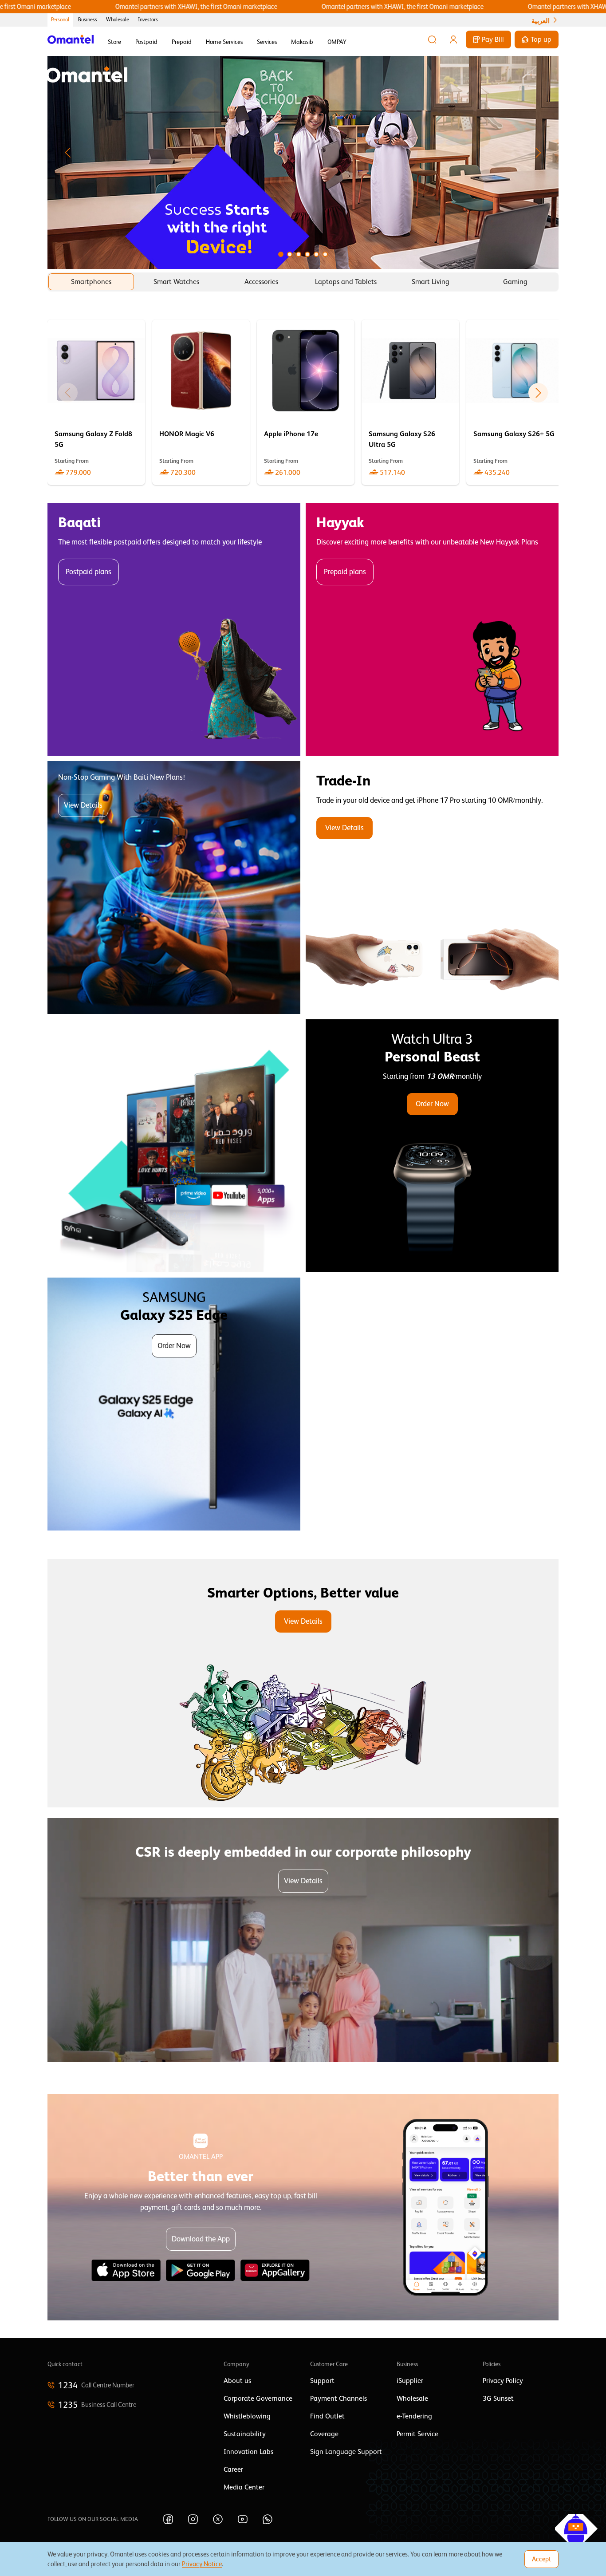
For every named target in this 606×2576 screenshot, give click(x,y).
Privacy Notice (202, 2564)
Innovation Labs (248, 2452)
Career (233, 2469)
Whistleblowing (247, 2416)
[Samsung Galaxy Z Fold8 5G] (96, 402)
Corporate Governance (258, 2398)
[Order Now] (432, 1146)
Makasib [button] (302, 42)
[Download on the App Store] (126, 2270)
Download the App (201, 2239)
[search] (432, 39)
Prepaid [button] (182, 42)
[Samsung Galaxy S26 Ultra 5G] (410, 402)
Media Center (244, 2487)
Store (114, 42)
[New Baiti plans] (174, 888)
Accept (541, 2559)
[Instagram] (193, 2519)
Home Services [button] (224, 42)
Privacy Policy (503, 2381)
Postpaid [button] (146, 42)
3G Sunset (498, 2398)
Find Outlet (327, 2416)
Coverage (324, 2434)
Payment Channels (338, 2398)
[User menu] (453, 39)
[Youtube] (243, 2519)
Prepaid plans (345, 572)
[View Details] (432, 888)
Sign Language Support (346, 2452)
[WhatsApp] (268, 2519)
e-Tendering (414, 2416)
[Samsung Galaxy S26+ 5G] (515, 402)
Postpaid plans (89, 572)
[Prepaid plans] (432, 629)
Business (88, 20)
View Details (83, 805)
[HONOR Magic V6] (201, 402)
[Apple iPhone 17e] (306, 402)
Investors (148, 20)
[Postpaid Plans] (174, 629)
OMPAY (337, 42)
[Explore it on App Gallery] (275, 2270)
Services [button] (267, 42)
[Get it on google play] (201, 2270)
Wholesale (118, 20)
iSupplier (410, 2381)
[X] (218, 2519)
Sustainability (245, 2434)
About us (237, 2381)
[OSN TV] (174, 1146)
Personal (60, 20)
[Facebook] (168, 2519)
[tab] (91, 282)
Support (322, 2381)
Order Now (432, 1104)
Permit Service (417, 2434)
